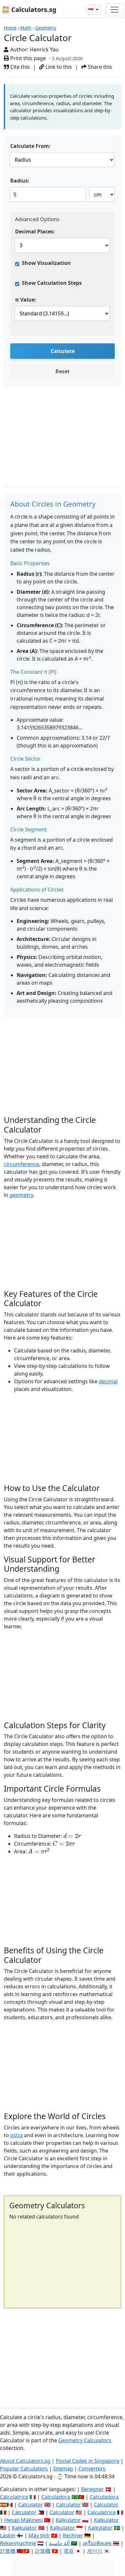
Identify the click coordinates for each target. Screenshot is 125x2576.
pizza (17, 2135)
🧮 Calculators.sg (29, 9)
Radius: (20, 181)
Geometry (46, 28)
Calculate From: (30, 146)
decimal (108, 1381)
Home (10, 28)
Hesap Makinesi (23, 2520)
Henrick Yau (44, 50)
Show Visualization (46, 263)
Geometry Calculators (85, 2440)
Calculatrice (102, 2512)
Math (26, 28)
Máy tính (39, 2535)
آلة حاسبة (59, 2543)
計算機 (8, 2551)
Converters (92, 2469)
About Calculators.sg (25, 2461)
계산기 (95, 2551)
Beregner (92, 2489)
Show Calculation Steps (52, 283)
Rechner (73, 2535)
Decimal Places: (35, 231)
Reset (63, 371)
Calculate (63, 351)
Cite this (19, 67)
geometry (21, 1195)
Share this (99, 67)
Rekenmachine (18, 2543)
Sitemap (63, 2469)
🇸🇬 (91, 10)
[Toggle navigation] (114, 10)
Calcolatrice (14, 2497)
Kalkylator (100, 2528)
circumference (21, 1164)
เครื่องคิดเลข (97, 2543)
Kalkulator (68, 2520)
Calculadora (56, 2497)
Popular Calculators (24, 2469)
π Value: (26, 300)
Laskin (8, 2535)
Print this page (27, 58)
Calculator (31, 2505)
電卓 (69, 2551)
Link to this (58, 67)
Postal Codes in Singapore (88, 2461)
